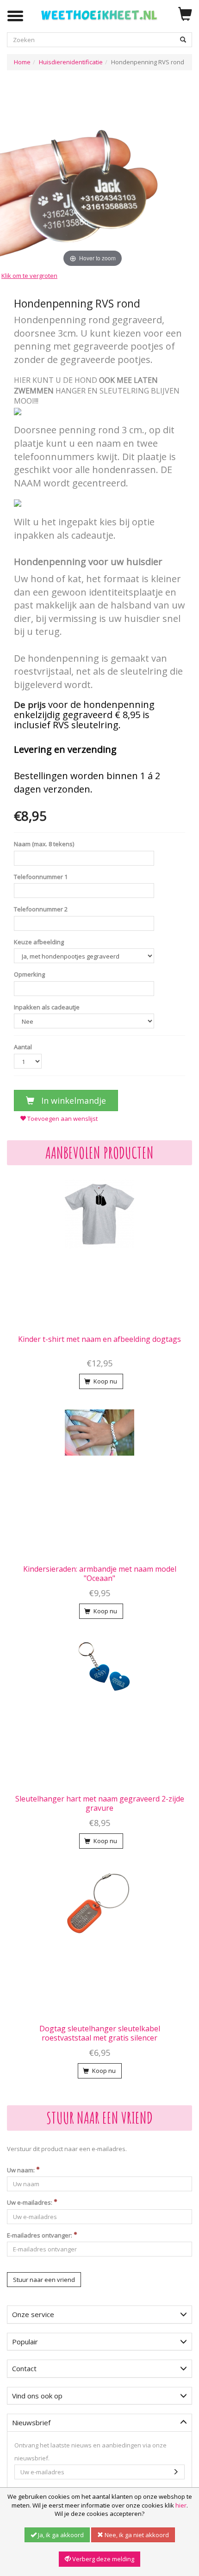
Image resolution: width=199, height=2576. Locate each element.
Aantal (23, 1047)
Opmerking (29, 974)
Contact (24, 2368)
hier (181, 2505)
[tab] (99, 2315)
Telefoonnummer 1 (41, 877)
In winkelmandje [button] (72, 1100)
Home (22, 62)
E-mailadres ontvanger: (40, 2235)
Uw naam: (22, 2170)
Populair (25, 2342)
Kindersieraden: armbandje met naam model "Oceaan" (100, 1574)
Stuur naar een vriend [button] (44, 2280)
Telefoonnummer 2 (41, 909)
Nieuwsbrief (31, 2422)
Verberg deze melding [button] (103, 2559)
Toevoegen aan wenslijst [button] (62, 1119)
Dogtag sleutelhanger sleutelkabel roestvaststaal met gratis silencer (100, 2033)
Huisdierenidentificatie (71, 62)
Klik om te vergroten (29, 276)
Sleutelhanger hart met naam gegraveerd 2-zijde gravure (100, 1803)
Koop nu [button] (105, 1381)
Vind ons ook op (37, 2396)
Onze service (33, 2314)
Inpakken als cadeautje (47, 1007)
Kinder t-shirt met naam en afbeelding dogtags (99, 1339)
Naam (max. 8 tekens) (44, 844)
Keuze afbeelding (39, 942)
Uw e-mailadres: (30, 2202)
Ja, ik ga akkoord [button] (60, 2535)
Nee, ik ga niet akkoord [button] (136, 2535)
